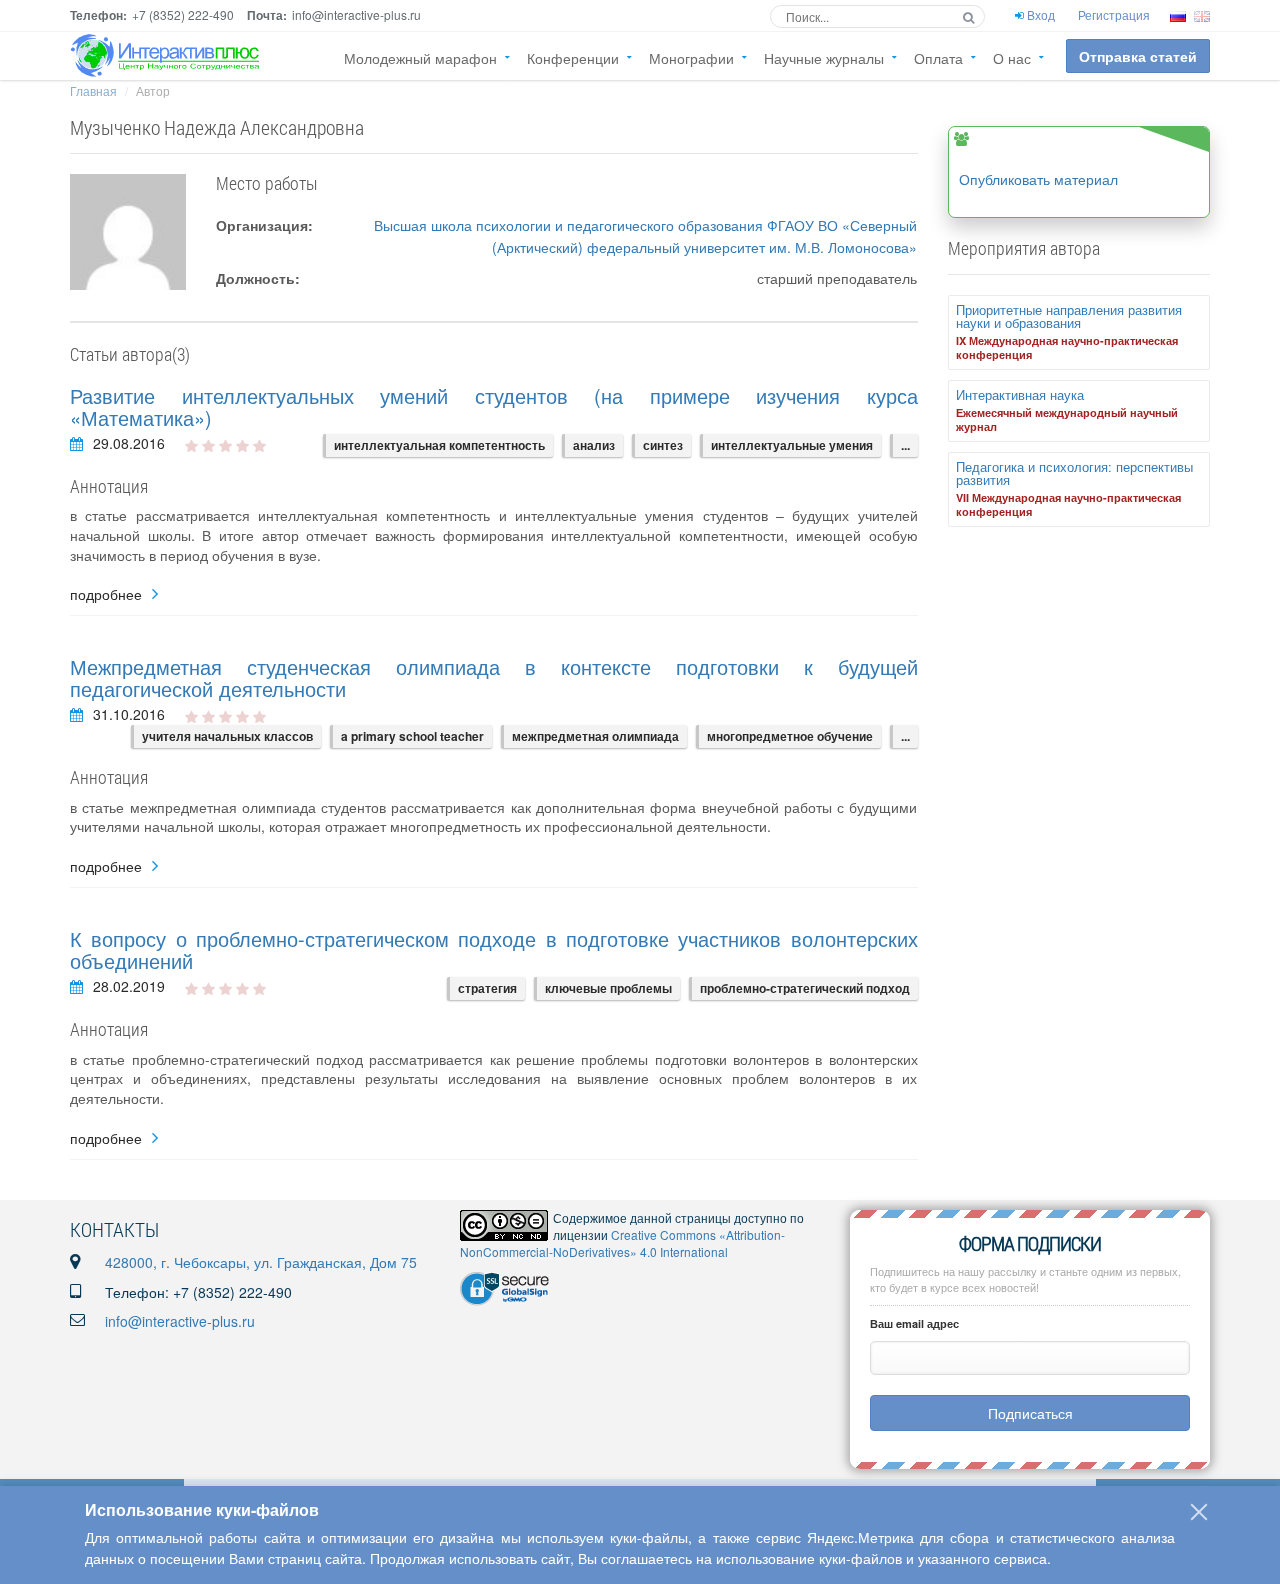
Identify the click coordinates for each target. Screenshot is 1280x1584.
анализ (594, 445)
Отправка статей (1138, 56)
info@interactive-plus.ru (180, 1321)
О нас (1012, 58)
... (905, 445)
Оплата (938, 58)
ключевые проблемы (608, 988)
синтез (663, 445)
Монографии (691, 58)
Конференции (573, 58)
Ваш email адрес (914, 1323)
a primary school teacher (412, 736)
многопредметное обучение (790, 736)
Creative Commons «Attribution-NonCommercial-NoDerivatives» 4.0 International (622, 1243)
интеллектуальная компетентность (439, 445)
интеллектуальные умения (792, 445)
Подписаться (1030, 1413)
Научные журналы (824, 58)
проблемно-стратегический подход (805, 988)
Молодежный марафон (420, 58)
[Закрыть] (1199, 1512)
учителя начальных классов (227, 736)
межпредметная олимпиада (595, 736)
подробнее (106, 594)
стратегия (487, 988)
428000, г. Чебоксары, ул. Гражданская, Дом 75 (261, 1262)
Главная (93, 90)
